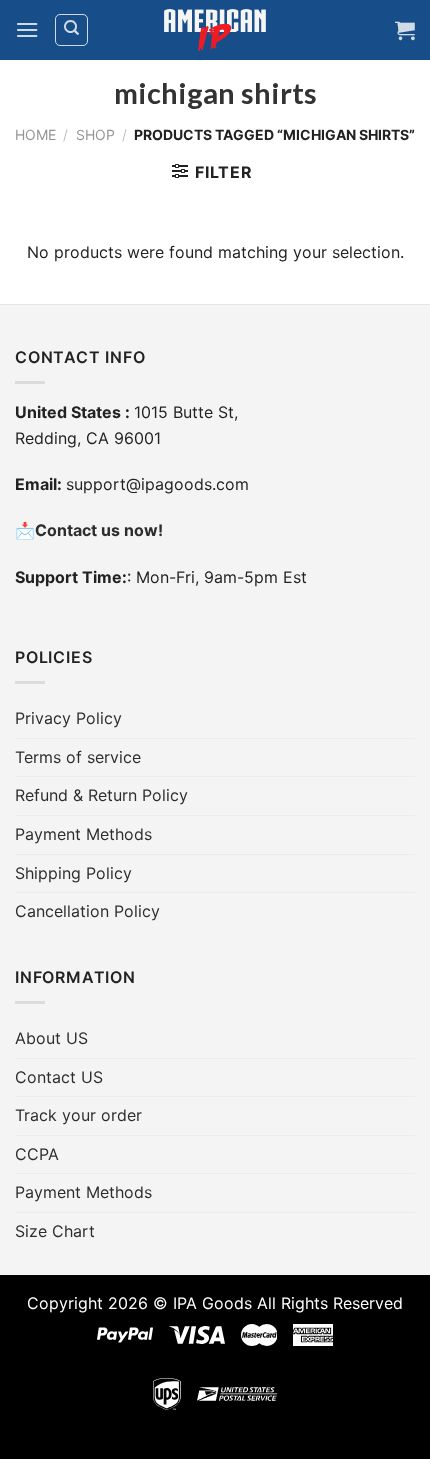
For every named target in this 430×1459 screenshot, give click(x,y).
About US (51, 1038)
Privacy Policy (68, 718)
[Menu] (27, 29)
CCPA (37, 1154)
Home (35, 134)
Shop (95, 134)
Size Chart (55, 1231)
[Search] (71, 30)
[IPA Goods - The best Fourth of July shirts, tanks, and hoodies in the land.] (215, 30)
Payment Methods (83, 834)
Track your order (78, 1115)
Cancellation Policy (87, 911)
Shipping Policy (73, 873)
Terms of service (78, 757)
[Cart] (405, 30)
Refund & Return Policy (101, 795)
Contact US (59, 1077)
